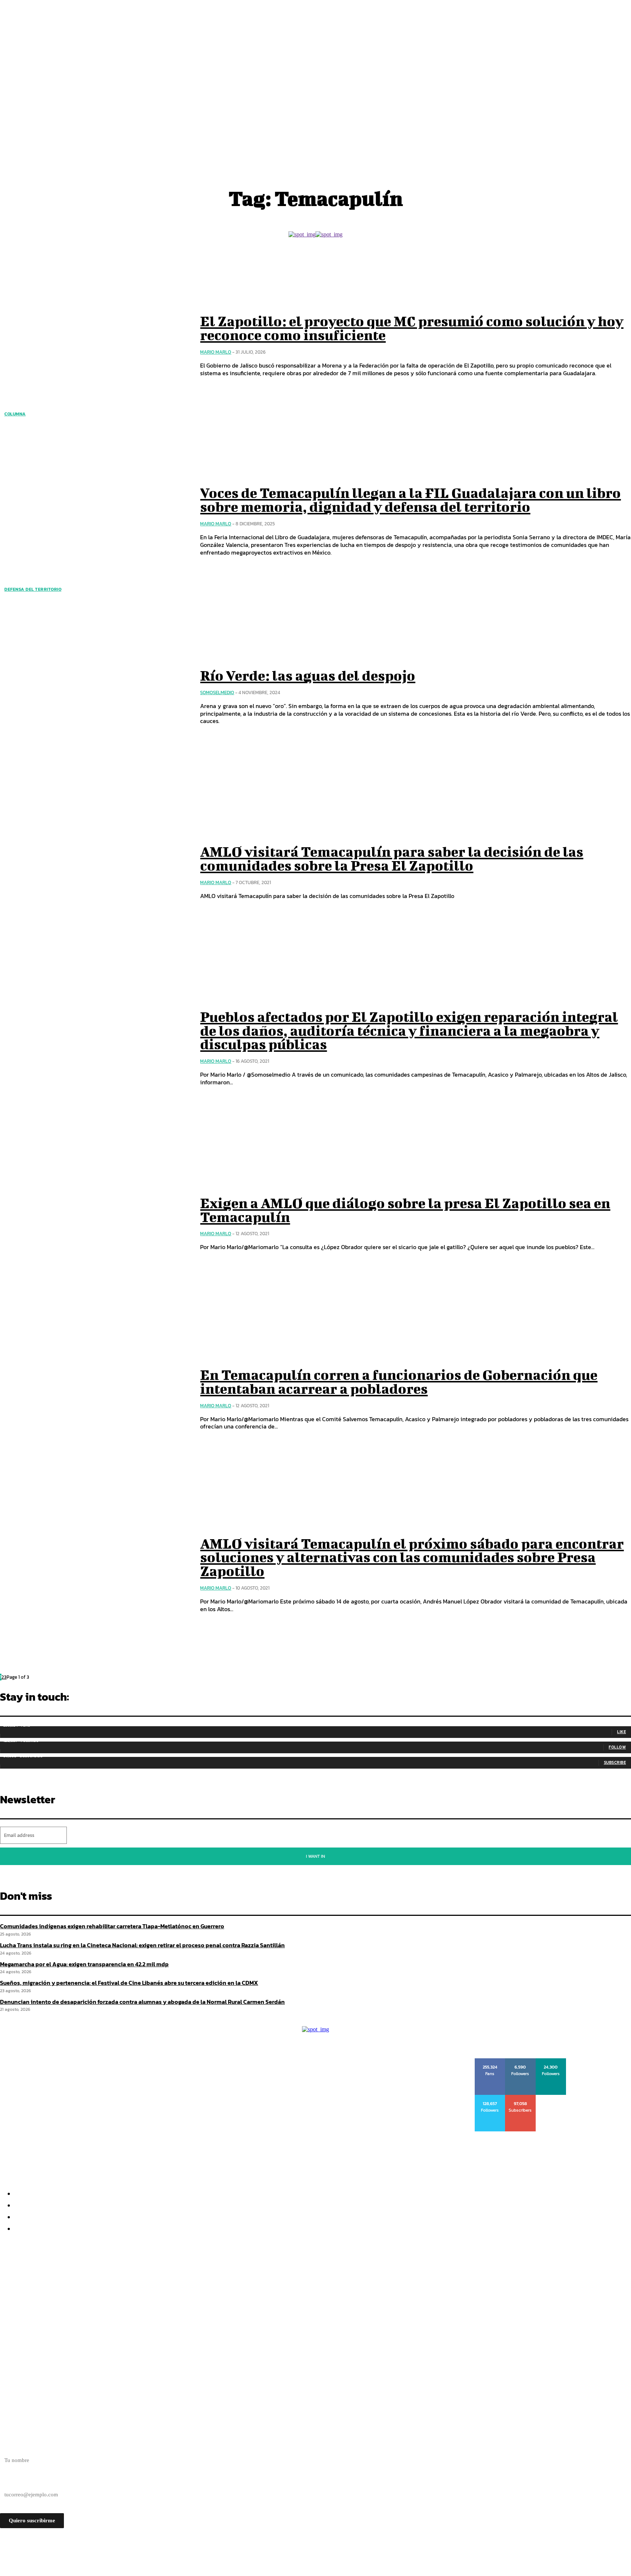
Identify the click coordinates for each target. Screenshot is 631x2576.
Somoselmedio (217, 692)
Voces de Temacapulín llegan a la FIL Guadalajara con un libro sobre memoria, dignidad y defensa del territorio (410, 500)
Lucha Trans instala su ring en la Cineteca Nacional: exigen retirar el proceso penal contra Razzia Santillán (171, 2288)
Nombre (9, 2447)
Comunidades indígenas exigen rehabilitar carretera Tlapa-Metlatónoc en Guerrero (112, 1926)
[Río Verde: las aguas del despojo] (95, 697)
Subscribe (615, 1762)
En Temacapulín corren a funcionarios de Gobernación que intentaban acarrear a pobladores (399, 1382)
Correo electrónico (21, 2482)
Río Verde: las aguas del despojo (308, 676)
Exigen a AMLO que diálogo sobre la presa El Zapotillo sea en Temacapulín (405, 1210)
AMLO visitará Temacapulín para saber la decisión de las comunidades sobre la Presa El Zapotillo (392, 859)
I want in (315, 1856)
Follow (617, 1747)
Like (622, 1732)
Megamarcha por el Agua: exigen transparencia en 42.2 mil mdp (102, 2301)
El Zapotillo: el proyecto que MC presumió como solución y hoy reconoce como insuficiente (412, 328)
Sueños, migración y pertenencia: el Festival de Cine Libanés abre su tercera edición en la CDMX (153, 2314)
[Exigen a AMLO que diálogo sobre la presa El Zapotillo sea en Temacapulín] (95, 1224)
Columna (15, 414)
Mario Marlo (216, 352)
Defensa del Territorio (33, 589)
